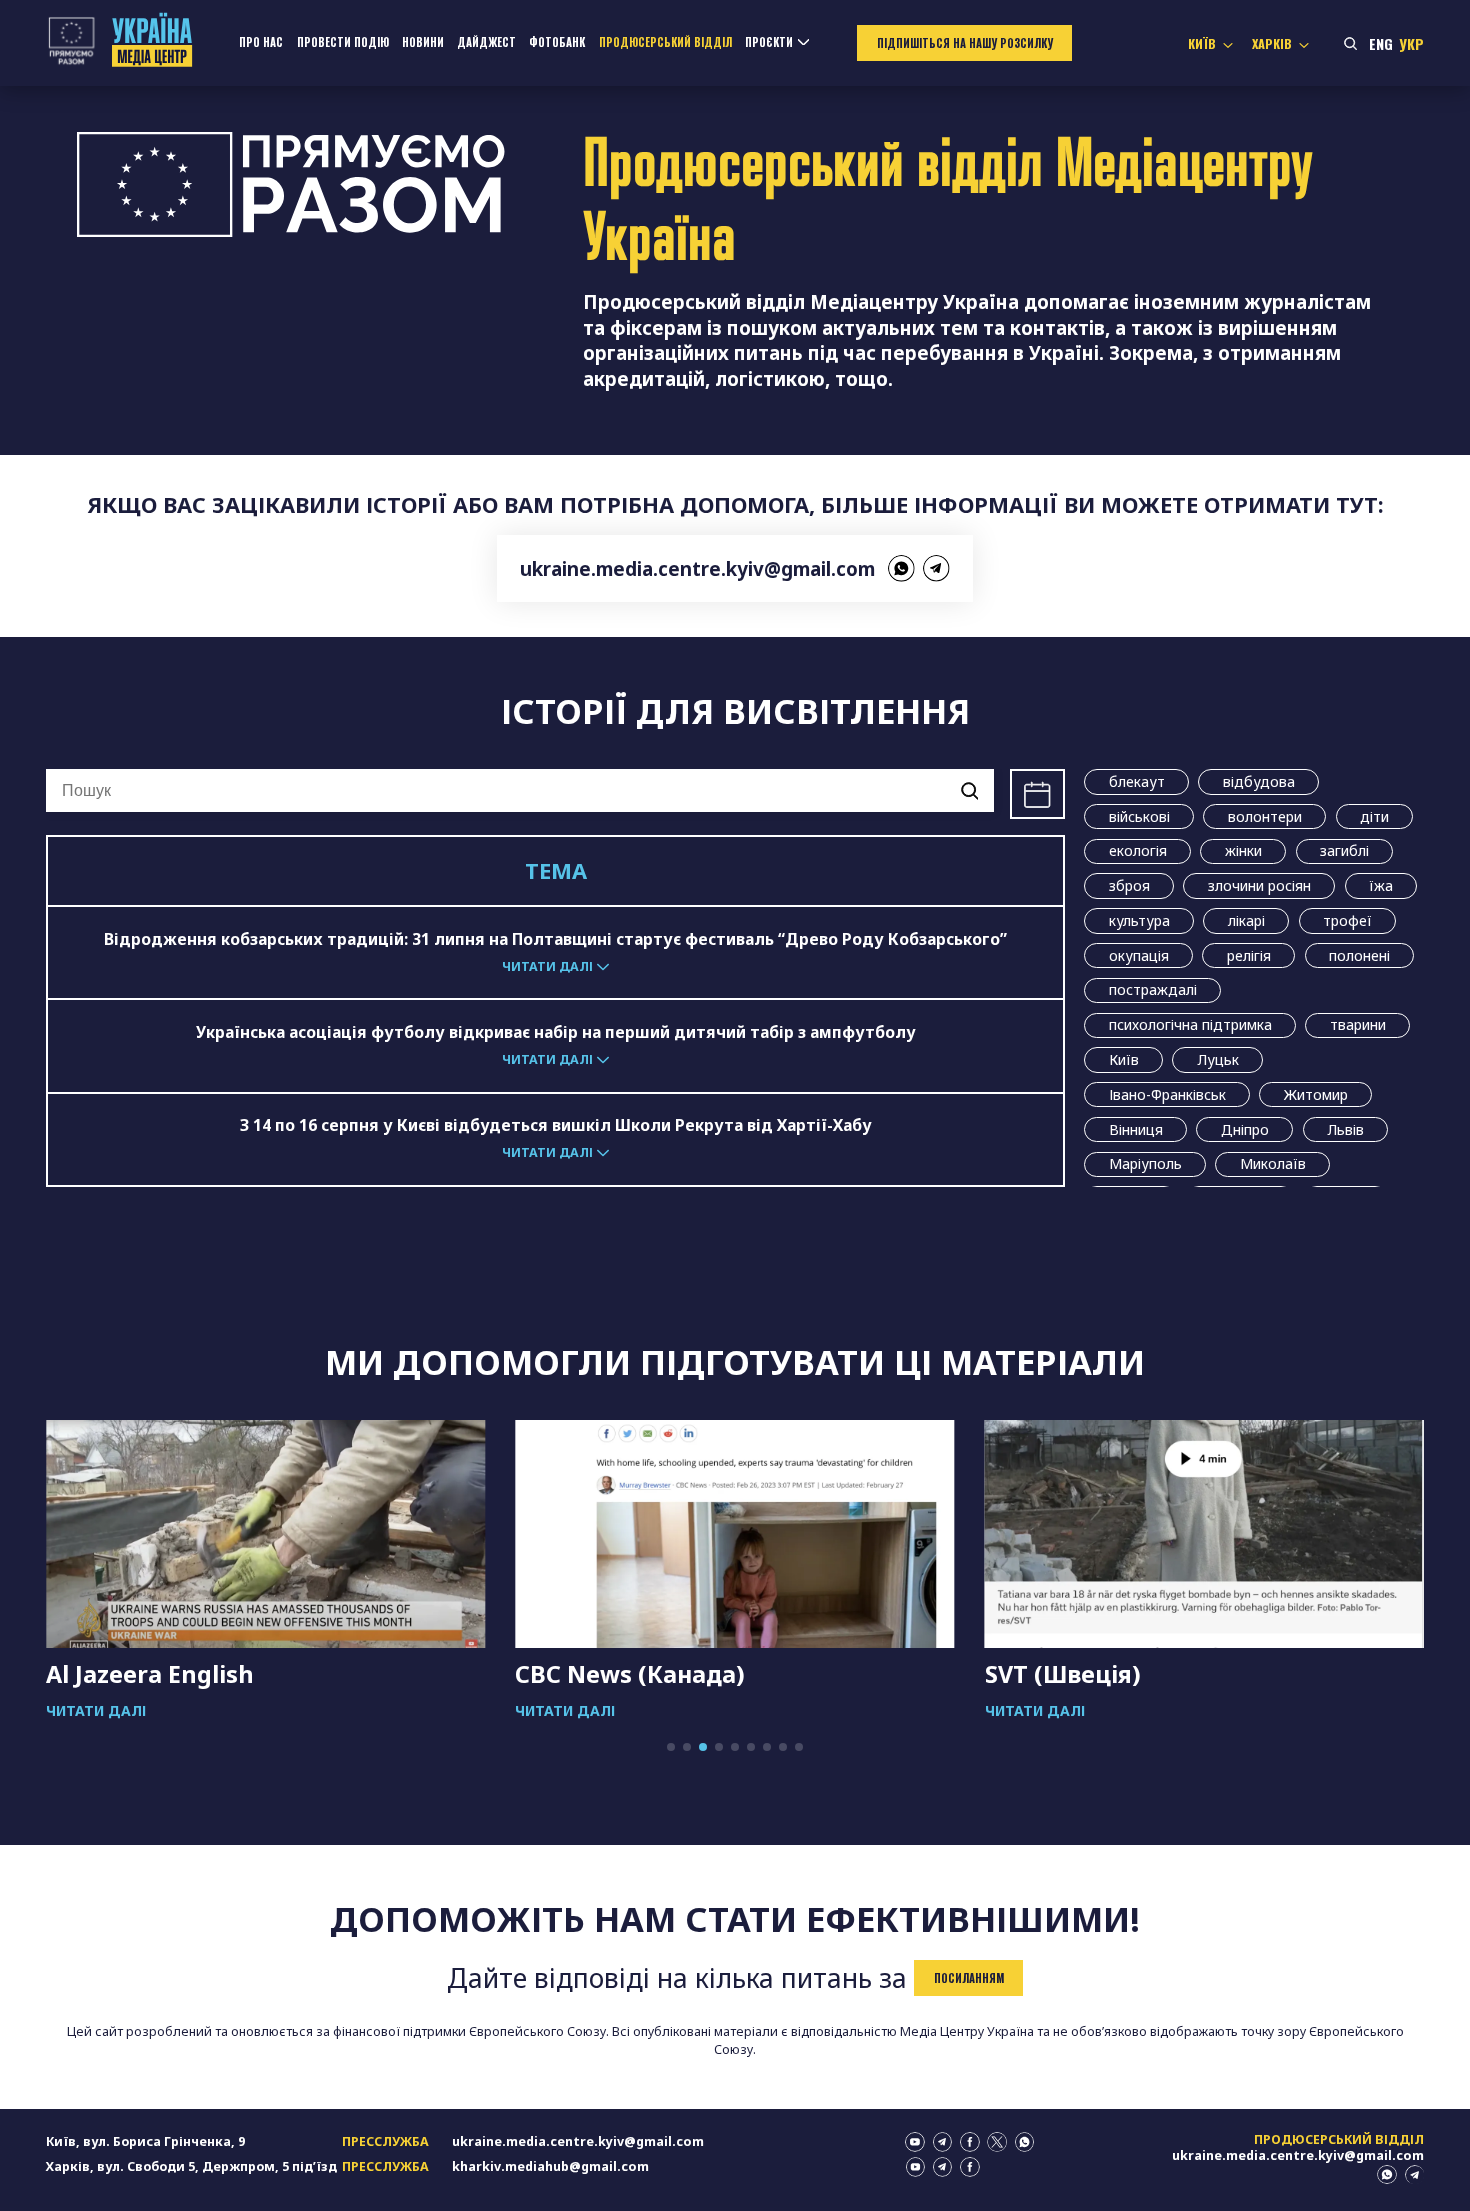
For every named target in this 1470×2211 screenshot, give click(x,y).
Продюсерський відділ (665, 42)
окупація (1139, 955)
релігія (1249, 955)
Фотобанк (557, 42)
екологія (1138, 850)
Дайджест (486, 42)
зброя (1129, 885)
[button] (671, 1747)
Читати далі (96, 1710)
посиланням (969, 1978)
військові (1139, 816)
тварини (1358, 1024)
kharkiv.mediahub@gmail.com (550, 2166)
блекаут (1137, 781)
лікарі (1246, 920)
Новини (423, 42)
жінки (1243, 850)
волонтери (1265, 816)
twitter (997, 2142)
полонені (1359, 955)
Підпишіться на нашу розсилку (965, 43)
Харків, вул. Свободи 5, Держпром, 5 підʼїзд (191, 2166)
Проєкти (769, 42)
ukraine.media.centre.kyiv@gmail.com (697, 568)
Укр (1411, 43)
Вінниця (1136, 1129)
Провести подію (343, 42)
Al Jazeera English (150, 1674)
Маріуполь (1145, 1163)
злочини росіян (1259, 885)
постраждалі (1153, 989)
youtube (915, 2142)
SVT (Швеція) (1063, 1674)
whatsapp (901, 568)
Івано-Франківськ (1167, 1094)
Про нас (261, 42)
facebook (970, 2142)
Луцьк (1218, 1059)
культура (1139, 920)
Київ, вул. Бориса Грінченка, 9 (145, 2141)
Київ (1124, 1059)
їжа (1381, 885)
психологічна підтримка (1190, 1024)
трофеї (1347, 920)
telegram (936, 568)
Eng (1381, 43)
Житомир (1316, 1094)
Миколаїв (1273, 1163)
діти (1374, 816)
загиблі (1344, 850)
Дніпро (1245, 1129)
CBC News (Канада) (630, 1674)
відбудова (1259, 781)
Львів (1345, 1129)
